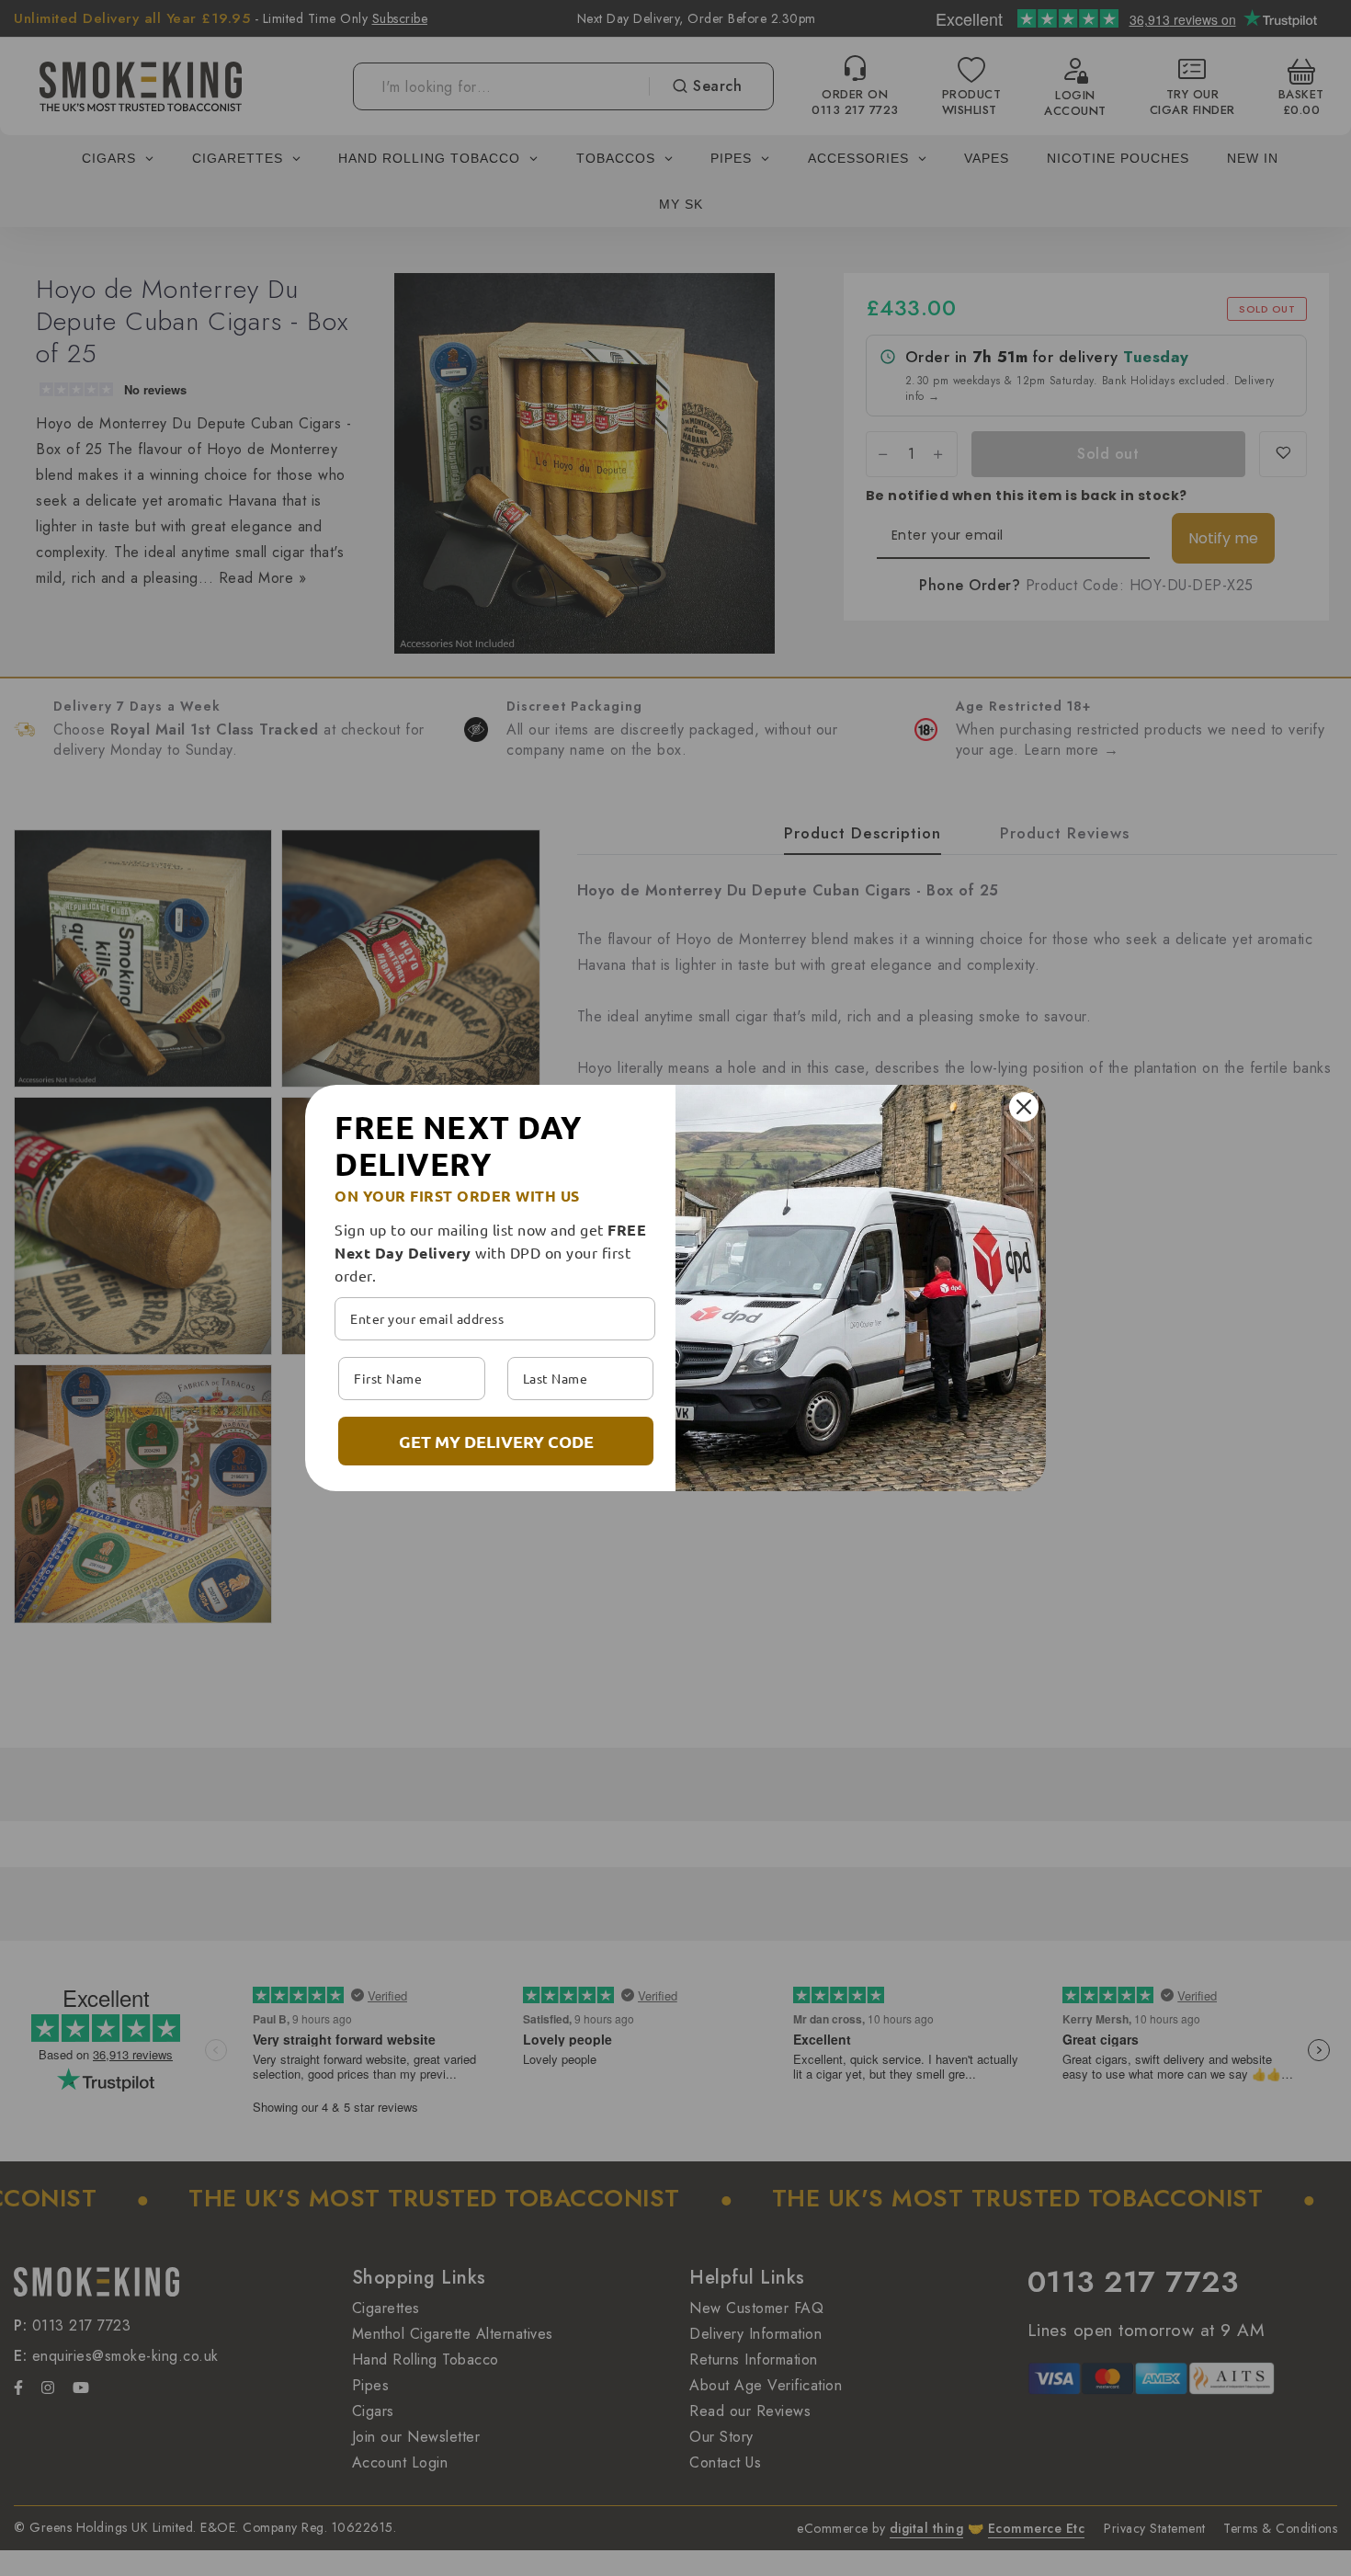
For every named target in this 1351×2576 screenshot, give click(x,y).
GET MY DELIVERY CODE (496, 1441)
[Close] (1024, 1107)
